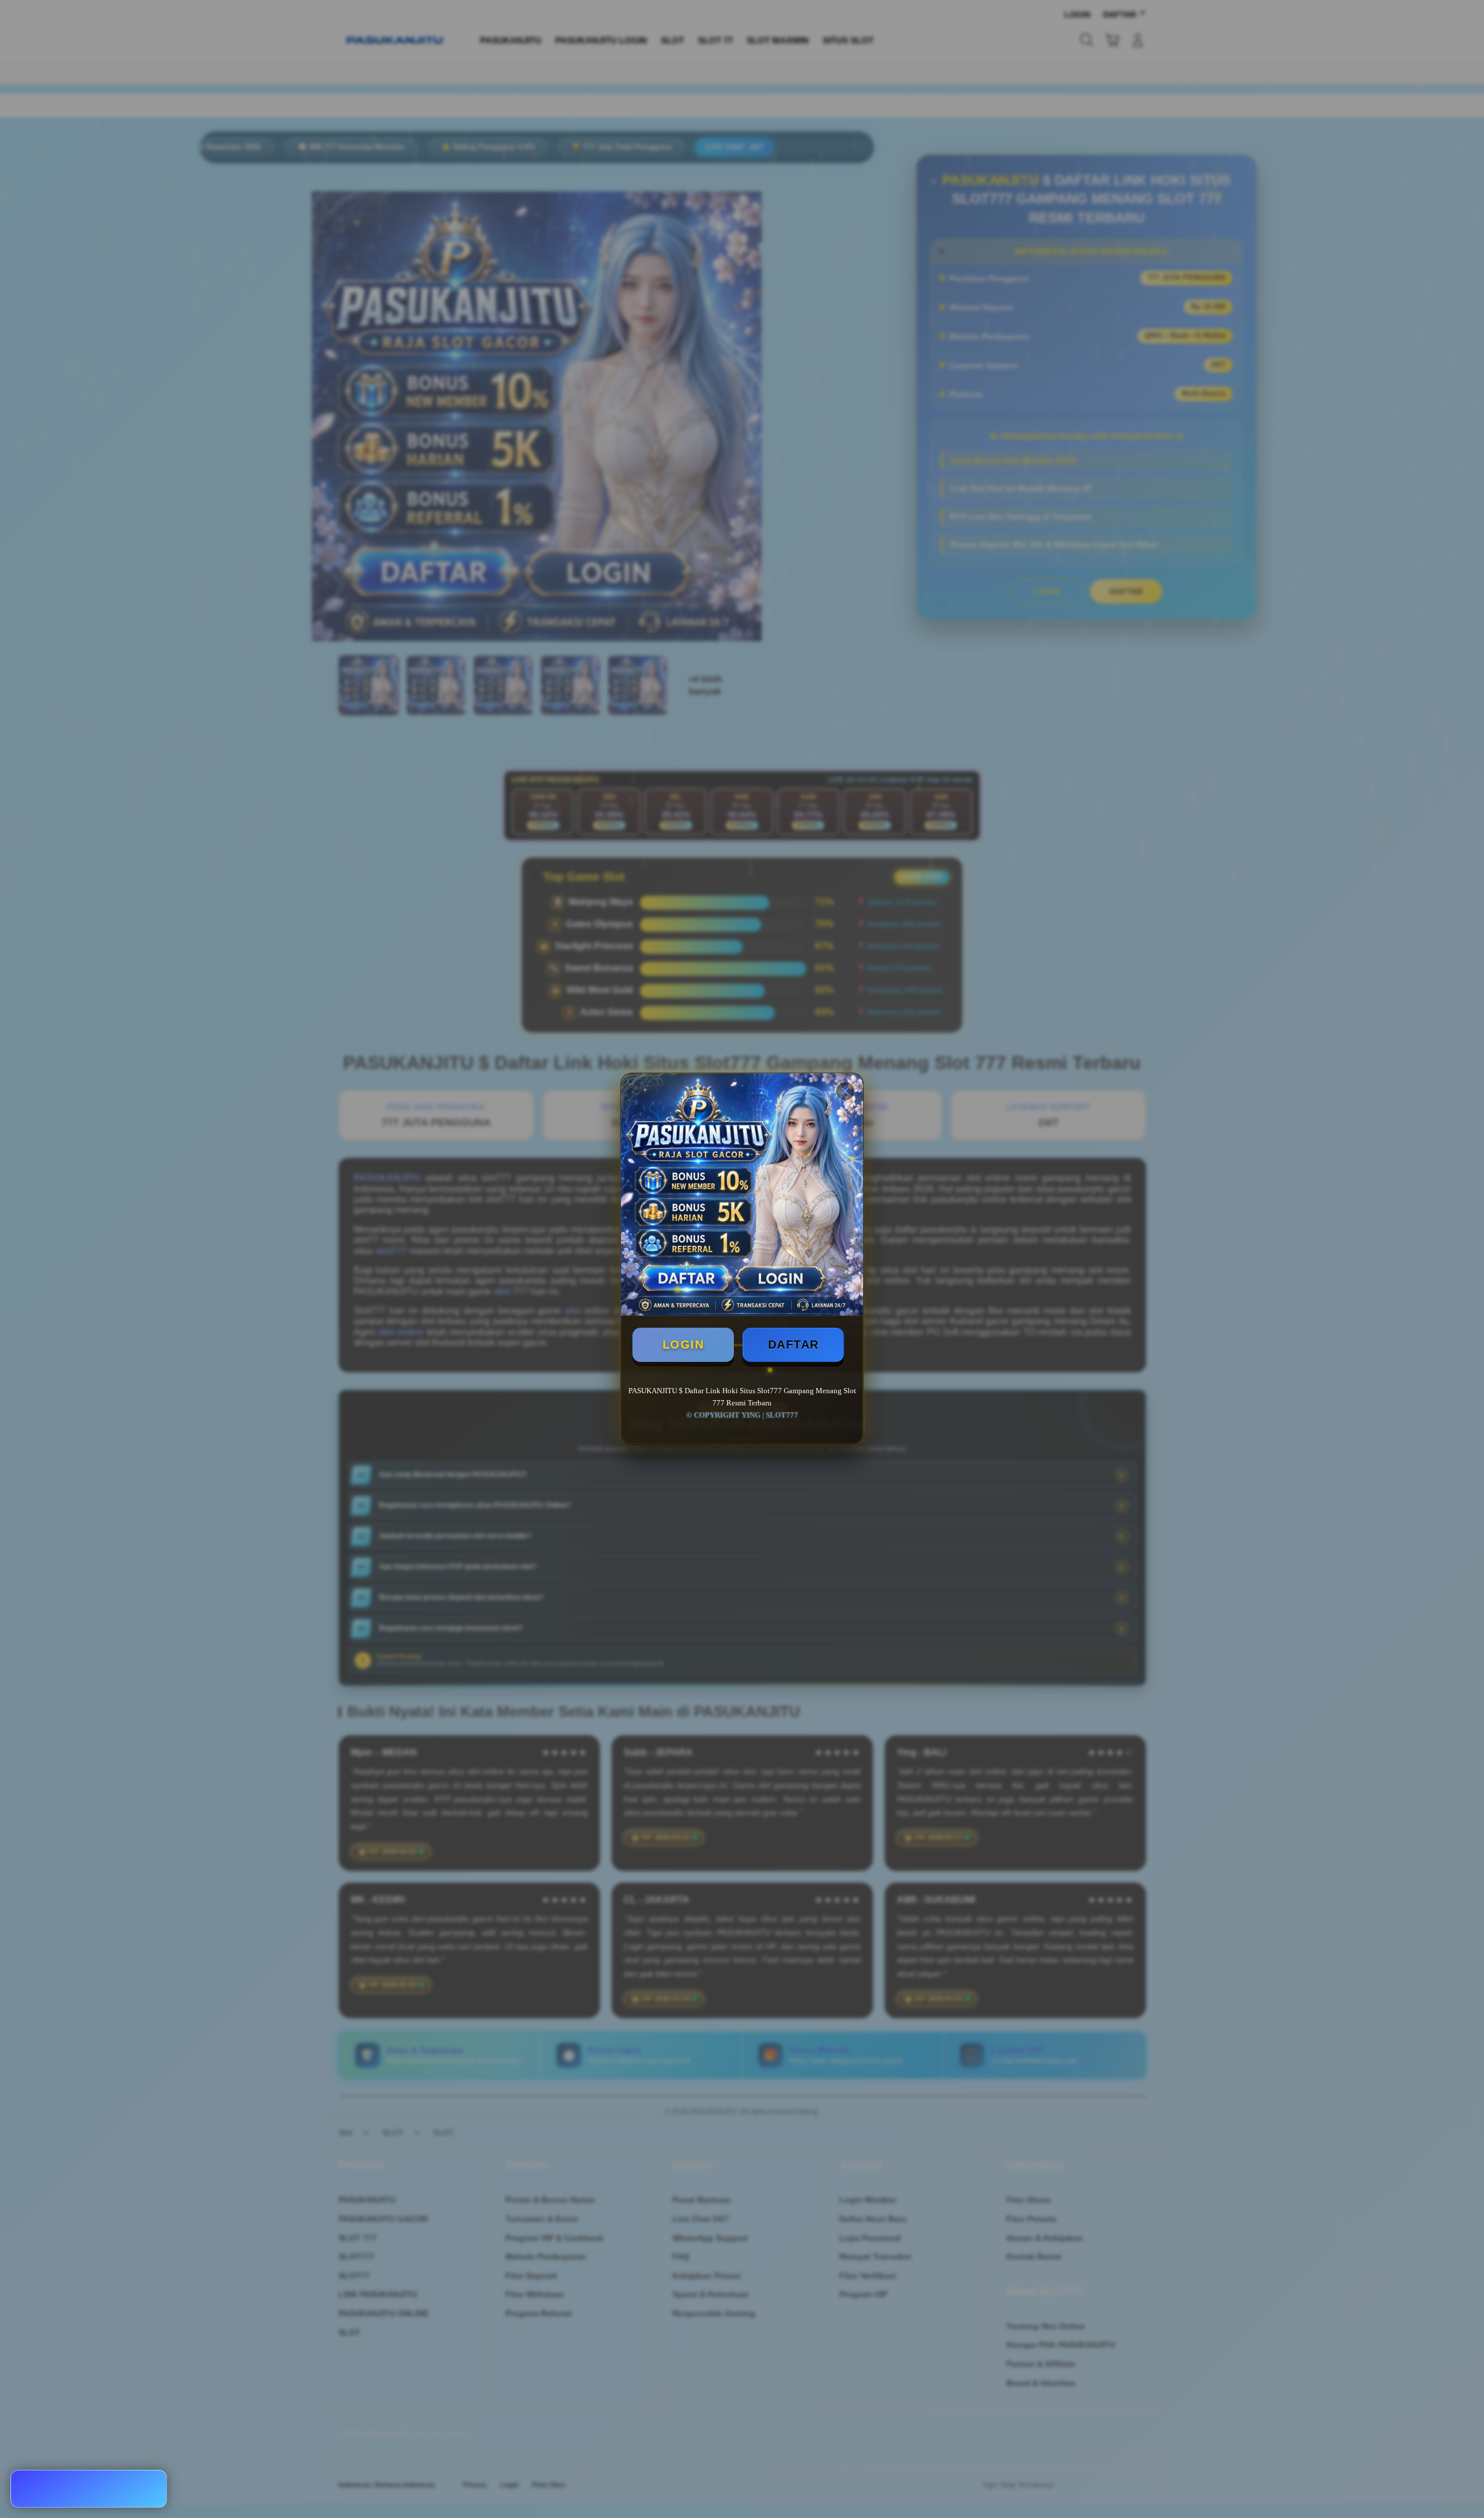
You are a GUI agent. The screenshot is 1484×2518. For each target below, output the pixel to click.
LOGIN (683, 1345)
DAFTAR (794, 1345)
